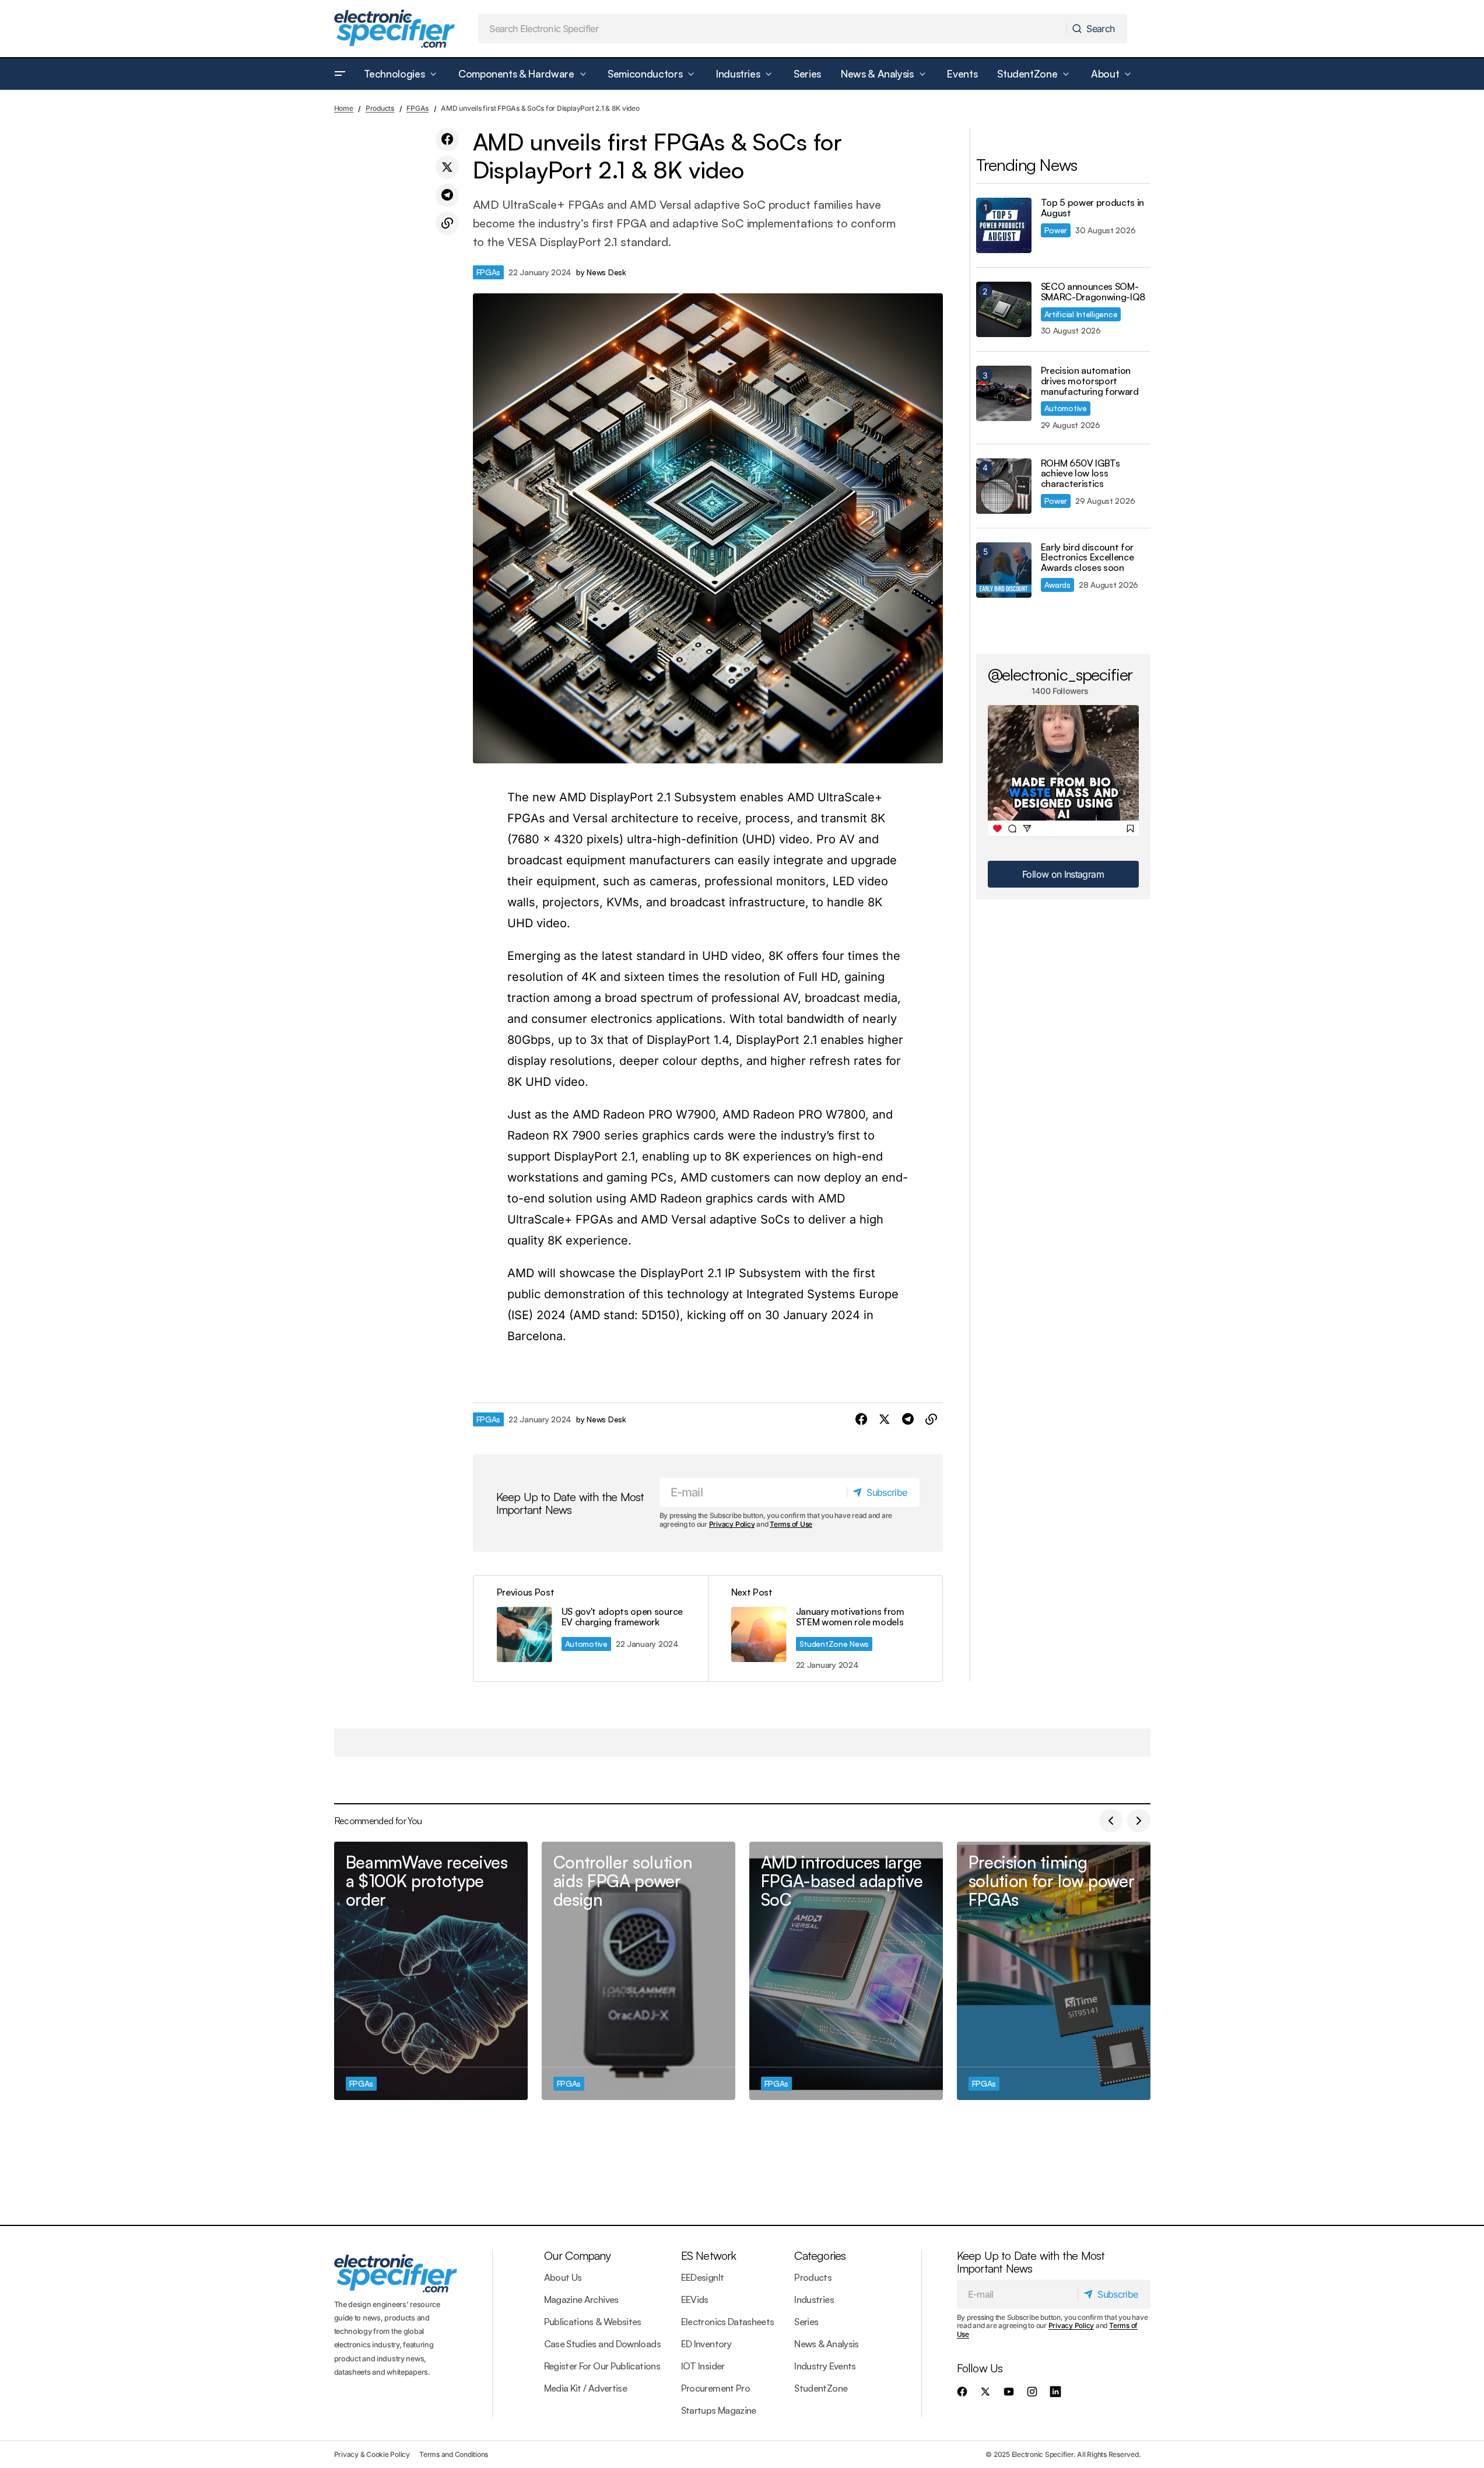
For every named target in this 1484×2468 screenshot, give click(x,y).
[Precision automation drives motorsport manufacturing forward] (1004, 393)
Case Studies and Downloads (602, 2344)
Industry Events (825, 2366)
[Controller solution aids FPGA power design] (638, 1971)
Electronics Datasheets (728, 2322)
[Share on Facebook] (447, 139)
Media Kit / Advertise (586, 2388)
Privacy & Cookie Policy (372, 2454)
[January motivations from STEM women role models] (825, 1629)
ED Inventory (706, 2344)
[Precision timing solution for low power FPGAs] (1054, 1971)
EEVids (695, 2299)
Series (806, 2322)
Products (380, 108)
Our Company (577, 2255)
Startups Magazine (719, 2410)
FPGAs (418, 108)
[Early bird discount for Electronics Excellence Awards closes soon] (1004, 570)
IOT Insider (703, 2366)
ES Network (709, 2255)
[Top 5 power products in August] (1004, 225)
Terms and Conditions (454, 2454)
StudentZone (821, 2388)
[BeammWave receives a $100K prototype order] (431, 1971)
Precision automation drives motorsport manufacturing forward (1090, 381)
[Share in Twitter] (447, 167)
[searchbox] (773, 29)
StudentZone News (834, 1644)
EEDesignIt (703, 2277)
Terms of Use (791, 1524)
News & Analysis (826, 2344)
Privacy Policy (732, 1524)
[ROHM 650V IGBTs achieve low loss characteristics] (1004, 486)
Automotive (586, 1644)
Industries (814, 2299)
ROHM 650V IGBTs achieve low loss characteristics (1080, 474)
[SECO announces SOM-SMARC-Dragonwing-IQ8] (1004, 309)
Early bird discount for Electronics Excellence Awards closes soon (1087, 558)
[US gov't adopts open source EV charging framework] (591, 1629)
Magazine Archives (581, 2299)
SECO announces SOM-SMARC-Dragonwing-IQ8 (1093, 292)
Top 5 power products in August (1093, 208)
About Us (563, 2277)
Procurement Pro (715, 2388)
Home (344, 108)
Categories (820, 2255)
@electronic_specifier (1060, 674)
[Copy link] (447, 223)
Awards (1057, 585)
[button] (340, 74)
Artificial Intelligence (1081, 314)
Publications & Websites (593, 2322)
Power (1056, 230)
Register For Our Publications (602, 2366)
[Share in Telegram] (447, 195)
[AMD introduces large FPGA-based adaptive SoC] (846, 1971)
